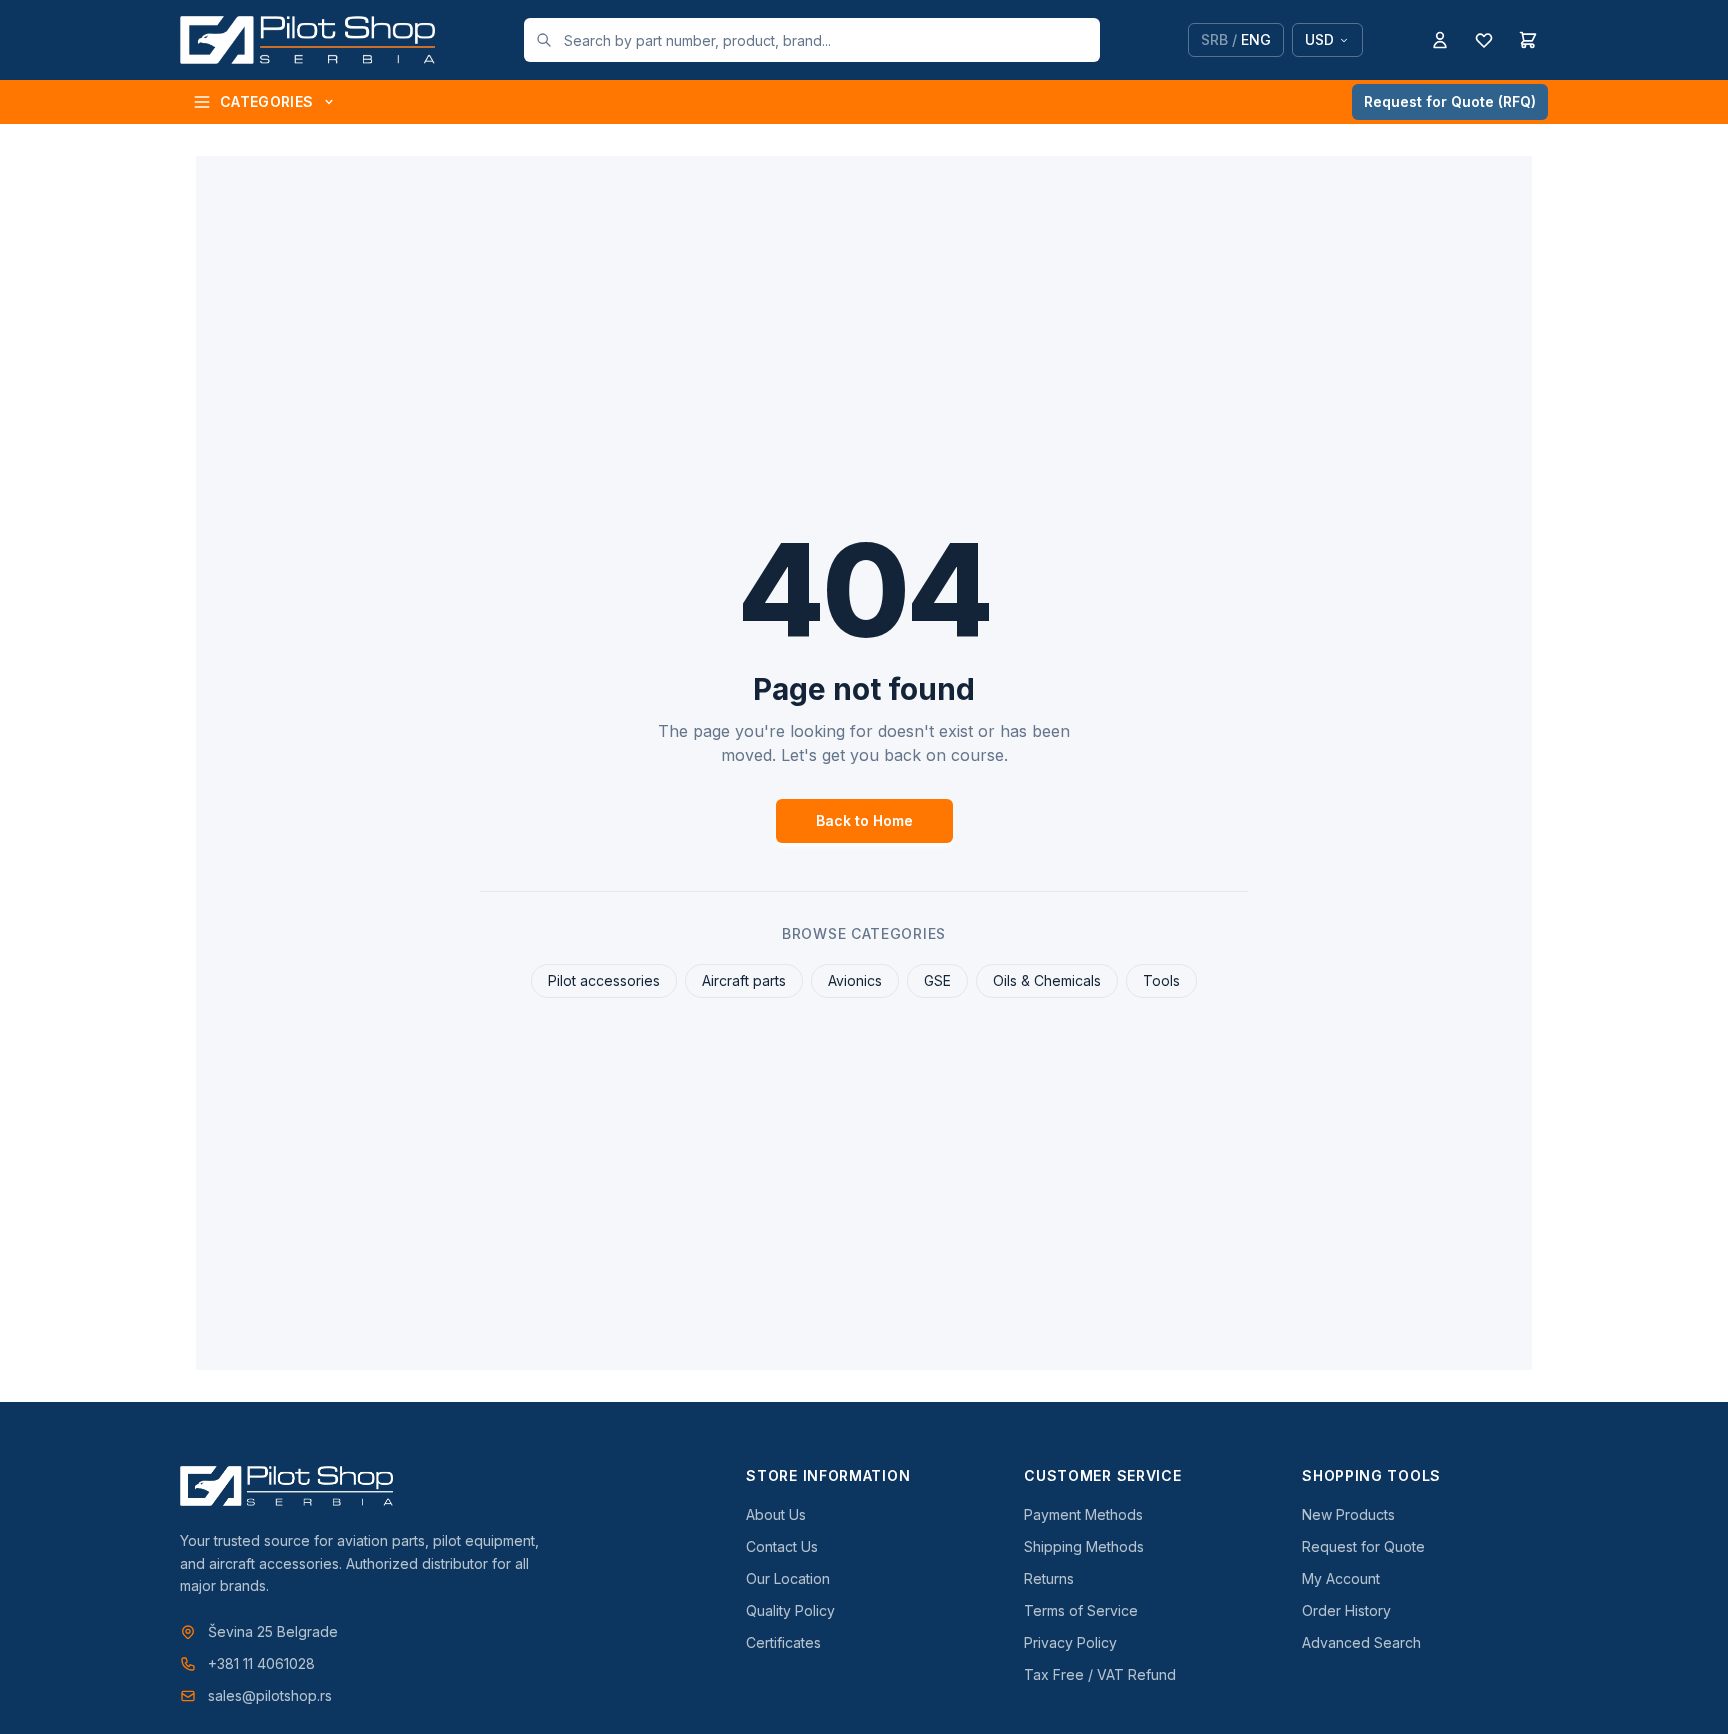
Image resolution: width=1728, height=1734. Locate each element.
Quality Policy (790, 1610)
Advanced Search (1361, 1642)
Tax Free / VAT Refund (1100, 1674)
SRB (1214, 39)
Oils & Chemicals (1047, 980)
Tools (1161, 980)
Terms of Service (1081, 1610)
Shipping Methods (1084, 1546)
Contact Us (782, 1546)
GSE (937, 980)
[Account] (1440, 40)
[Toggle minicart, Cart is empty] (1528, 40)
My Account (1341, 1578)
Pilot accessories (604, 980)
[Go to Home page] (307, 40)
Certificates (783, 1642)
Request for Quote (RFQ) (1450, 101)
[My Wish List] (1484, 40)
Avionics (855, 980)
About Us (776, 1514)
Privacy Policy (1070, 1642)
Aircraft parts (744, 980)
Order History (1346, 1610)
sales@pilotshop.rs (270, 1695)
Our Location (788, 1578)
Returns (1049, 1578)
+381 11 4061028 (261, 1663)
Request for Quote (1363, 1546)
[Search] (544, 40)
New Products (1348, 1514)
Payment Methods (1083, 1514)
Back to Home (864, 820)
